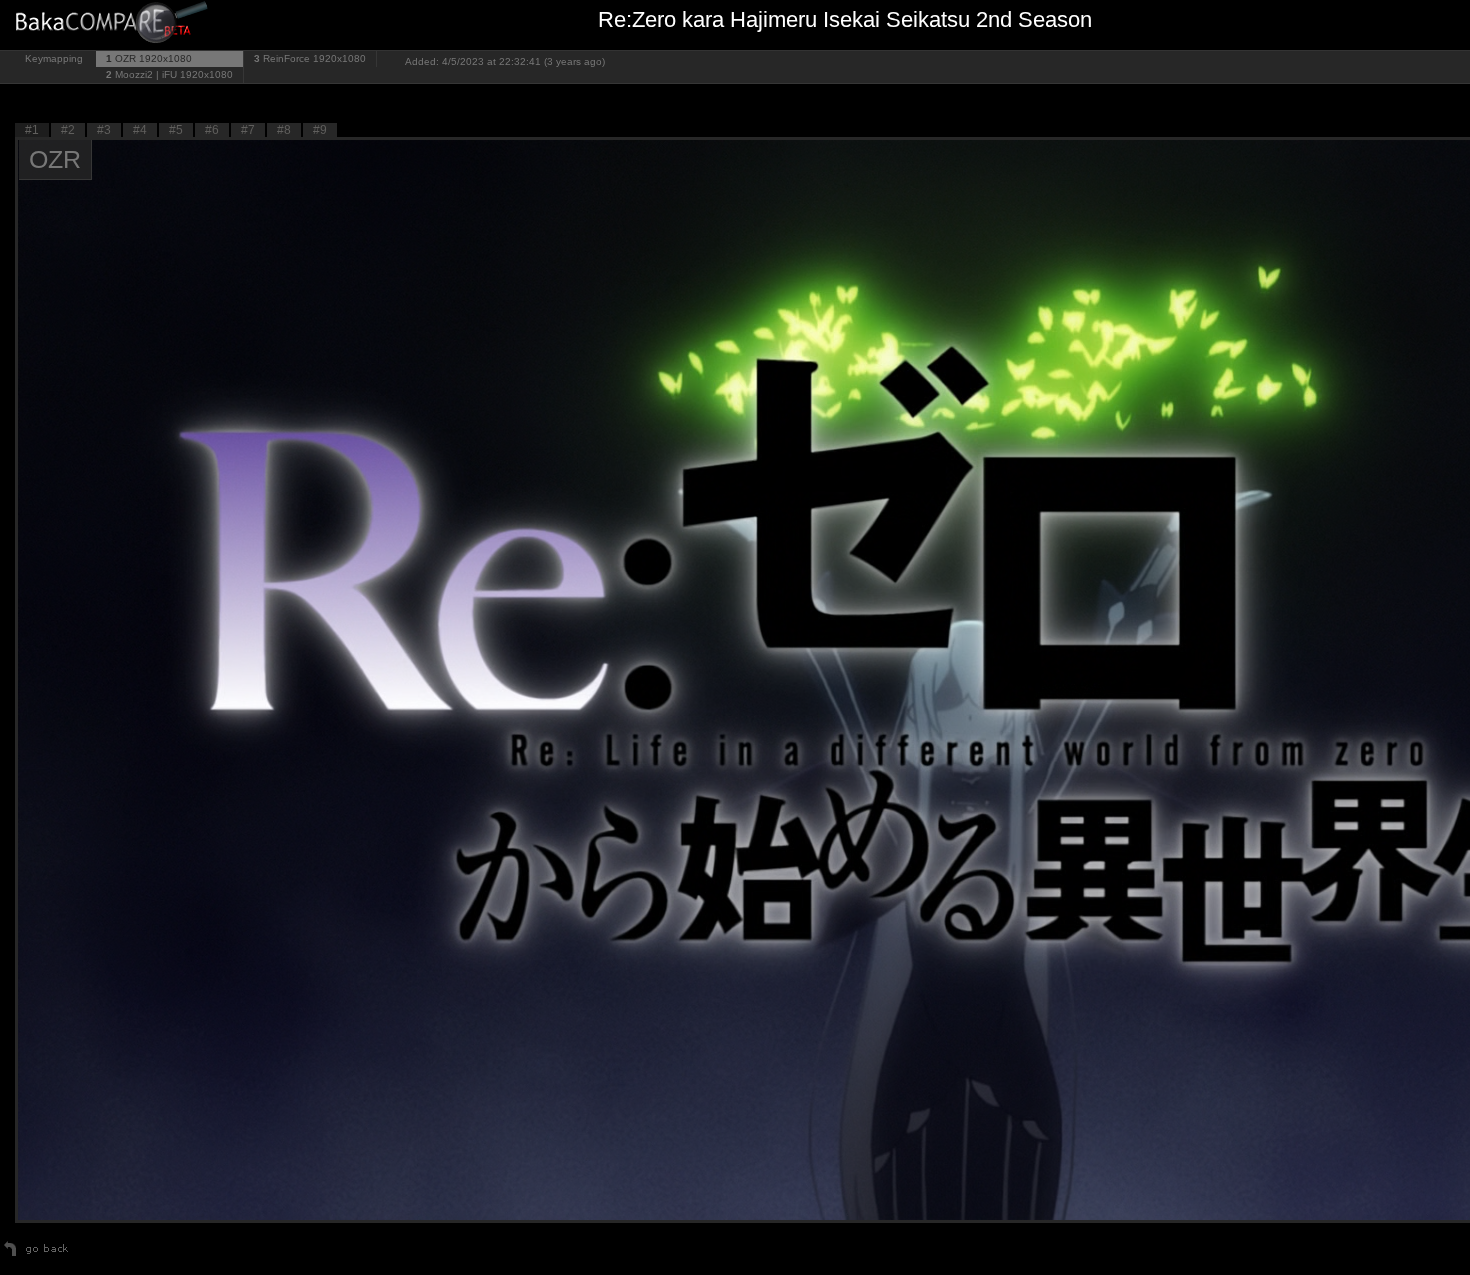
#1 (32, 130)
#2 (68, 130)
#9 (320, 130)
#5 (176, 130)
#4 (140, 130)
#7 (248, 130)
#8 (284, 130)
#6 (212, 130)
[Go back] (36, 1256)
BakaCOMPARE (115, 25)
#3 (104, 130)
